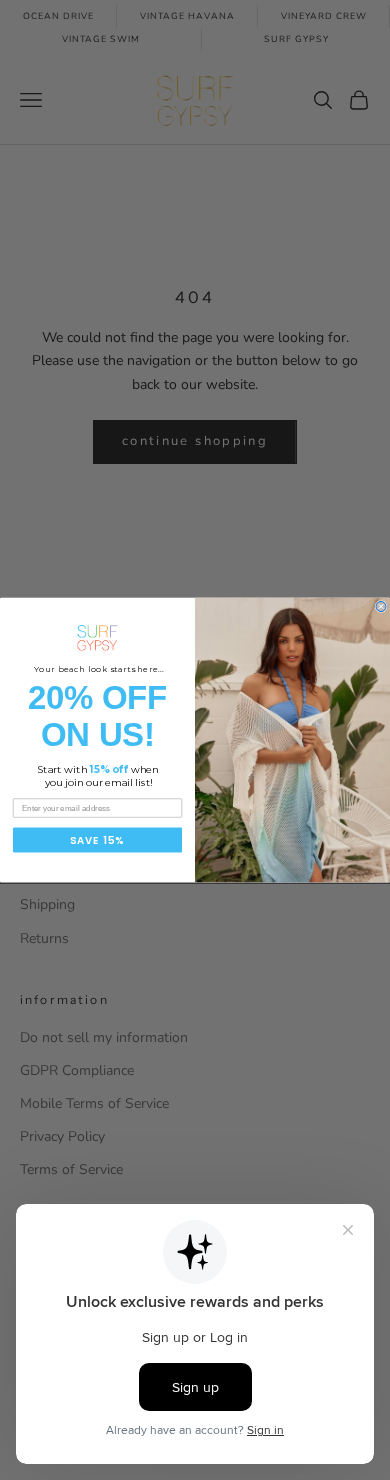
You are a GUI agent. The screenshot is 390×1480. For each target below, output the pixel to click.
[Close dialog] (381, 606)
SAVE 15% (97, 840)
